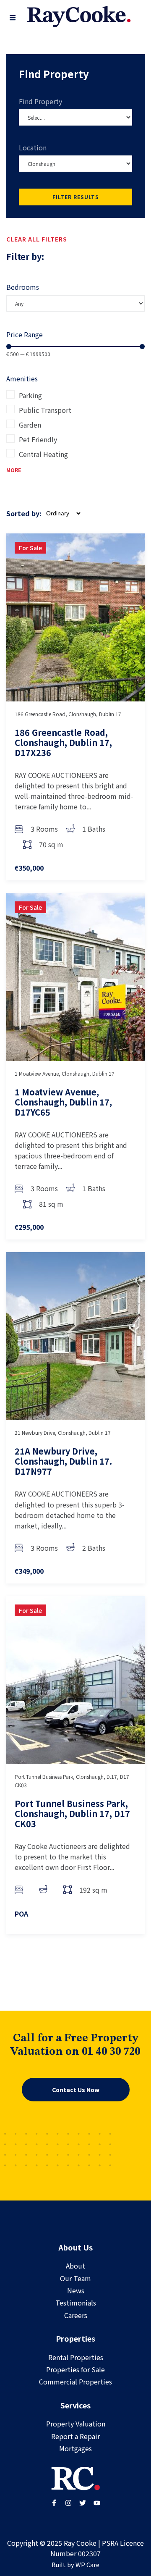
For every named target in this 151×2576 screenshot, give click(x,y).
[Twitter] (83, 2503)
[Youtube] (97, 2503)
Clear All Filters (37, 239)
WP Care (87, 2564)
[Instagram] (68, 2503)
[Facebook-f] (54, 2503)
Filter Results (76, 197)
